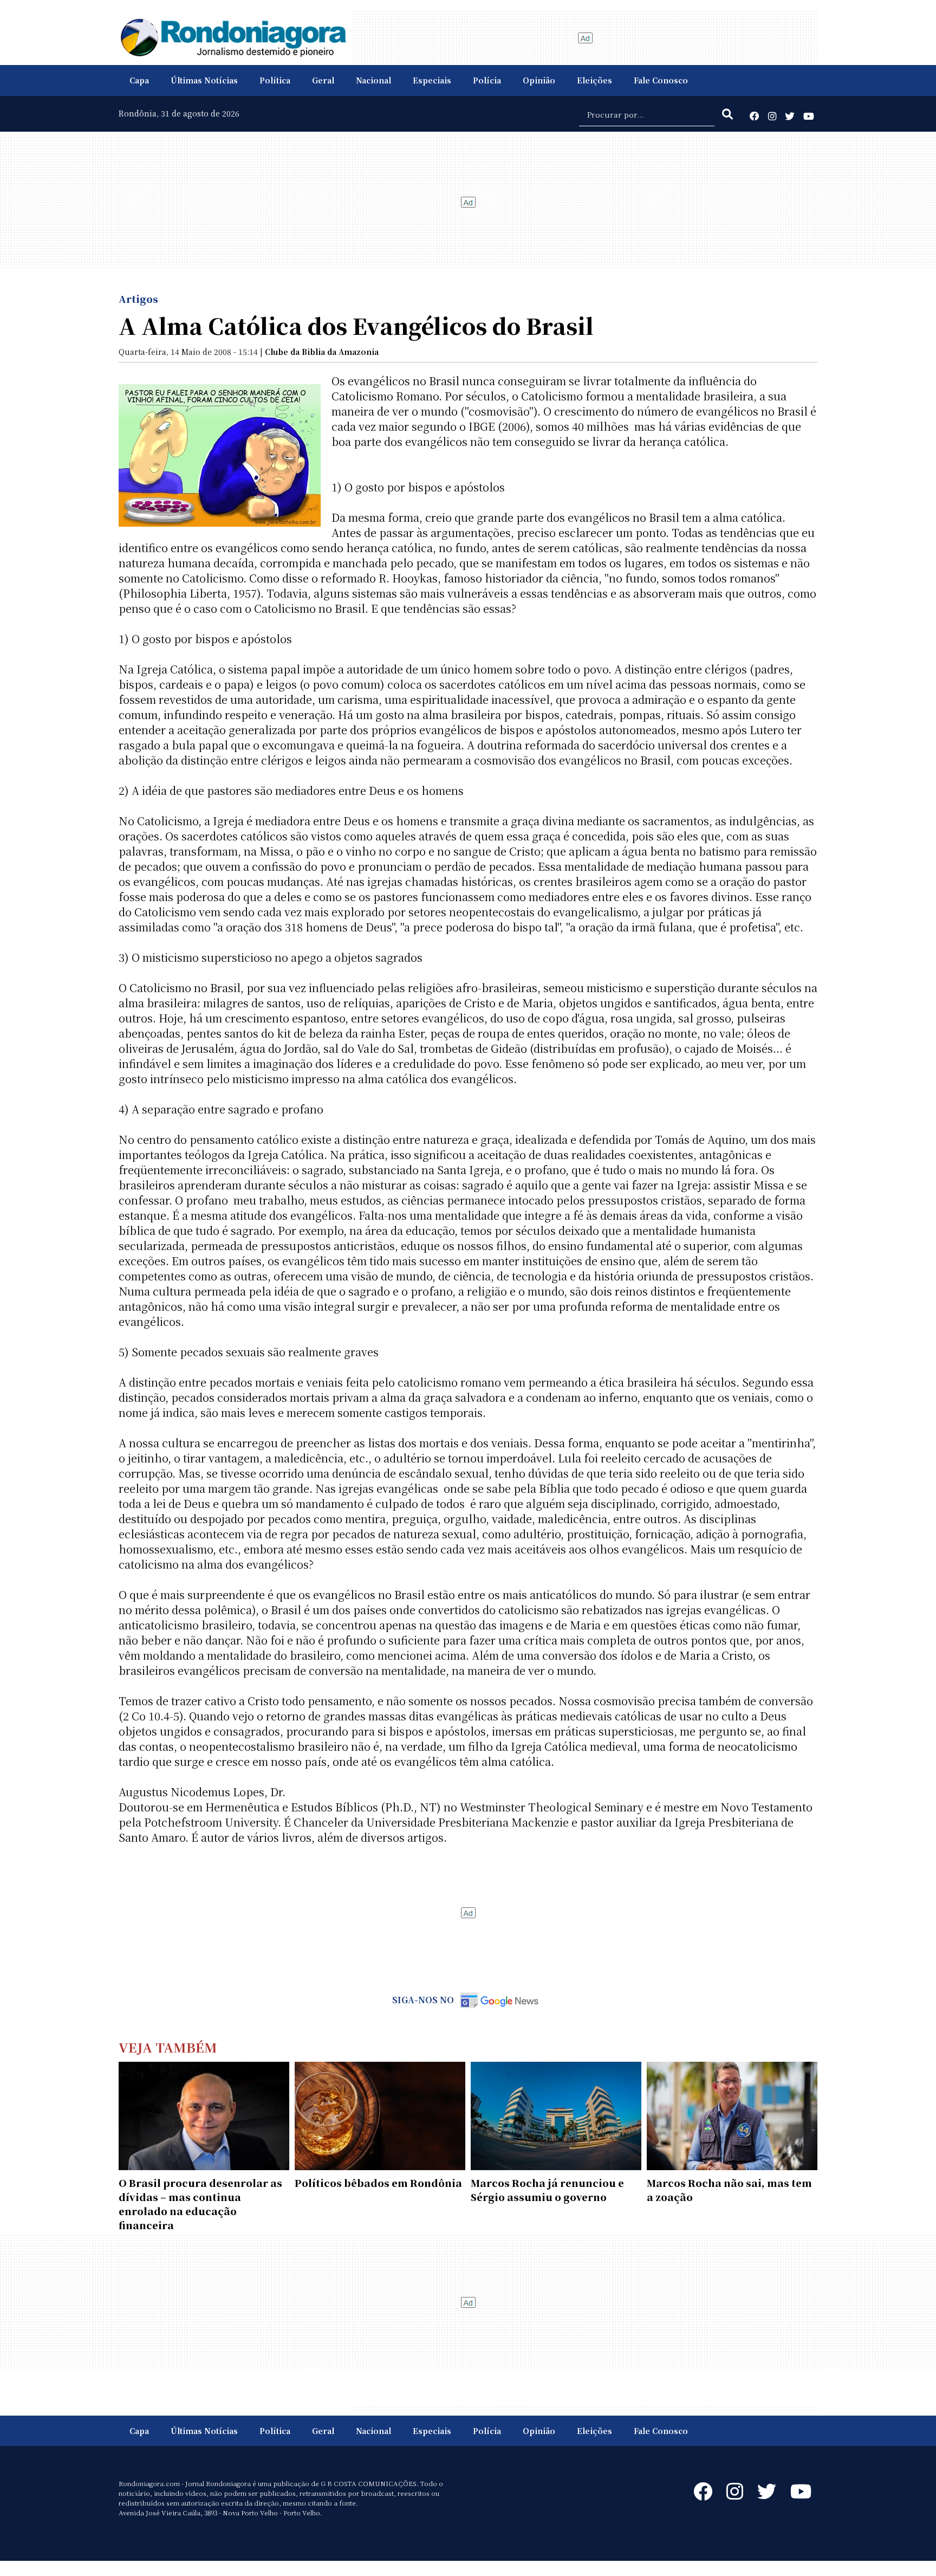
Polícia (487, 80)
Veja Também (168, 2047)
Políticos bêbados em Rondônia (378, 2183)
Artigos (138, 299)
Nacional (373, 80)
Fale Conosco (661, 80)
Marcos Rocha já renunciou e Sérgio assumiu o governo (547, 2190)
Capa (139, 80)
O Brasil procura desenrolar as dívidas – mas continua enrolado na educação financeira (200, 2204)
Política (275, 80)
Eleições (594, 80)
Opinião (539, 80)
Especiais (432, 80)
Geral (323, 80)
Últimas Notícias (204, 80)
